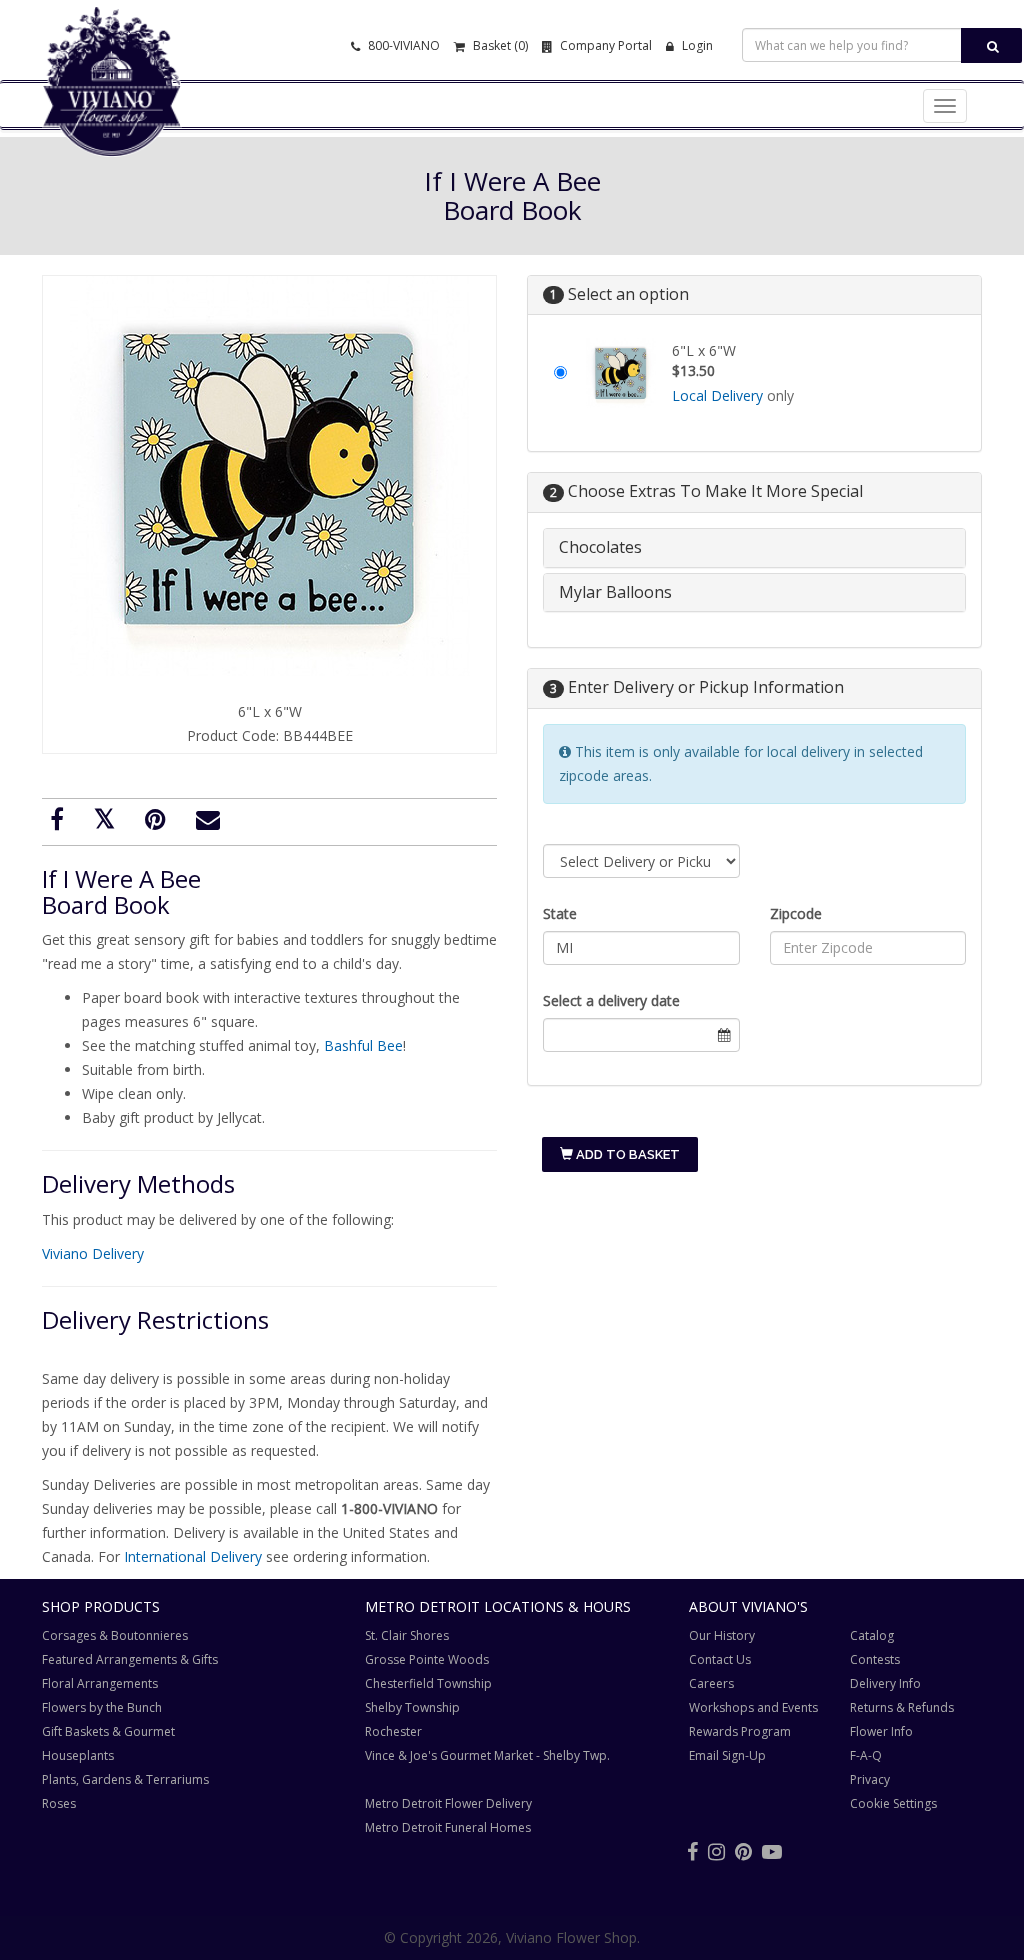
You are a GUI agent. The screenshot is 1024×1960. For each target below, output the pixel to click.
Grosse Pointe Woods (427, 1659)
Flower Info (881, 1731)
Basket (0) (499, 45)
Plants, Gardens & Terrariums (125, 1779)
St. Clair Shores (407, 1635)
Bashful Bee (363, 1045)
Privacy (870, 1779)
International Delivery (193, 1556)
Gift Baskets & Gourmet (108, 1731)
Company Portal (604, 45)
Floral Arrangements (100, 1683)
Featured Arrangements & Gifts (130, 1659)
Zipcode (796, 913)
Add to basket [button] (626, 1154)
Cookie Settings (893, 1803)
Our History (722, 1635)
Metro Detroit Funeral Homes (448, 1827)
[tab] (754, 548)
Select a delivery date (611, 1000)
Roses (59, 1803)
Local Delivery (717, 395)
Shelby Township (412, 1707)
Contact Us (720, 1659)
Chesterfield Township (428, 1683)
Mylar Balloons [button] (615, 592)
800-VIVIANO (402, 45)
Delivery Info (885, 1683)
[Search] (991, 45)
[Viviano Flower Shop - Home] (112, 126)
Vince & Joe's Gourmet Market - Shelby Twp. (487, 1755)
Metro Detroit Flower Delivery (448, 1803)
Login (696, 45)
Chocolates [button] (600, 547)
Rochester (393, 1731)
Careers (711, 1683)
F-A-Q (866, 1755)
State (560, 913)
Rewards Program (740, 1731)
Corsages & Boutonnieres (115, 1635)
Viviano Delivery (93, 1253)
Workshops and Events (753, 1707)
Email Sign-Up (727, 1755)
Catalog (872, 1635)
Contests (875, 1659)
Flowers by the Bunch (102, 1707)
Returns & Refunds (902, 1707)
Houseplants (78, 1755)
